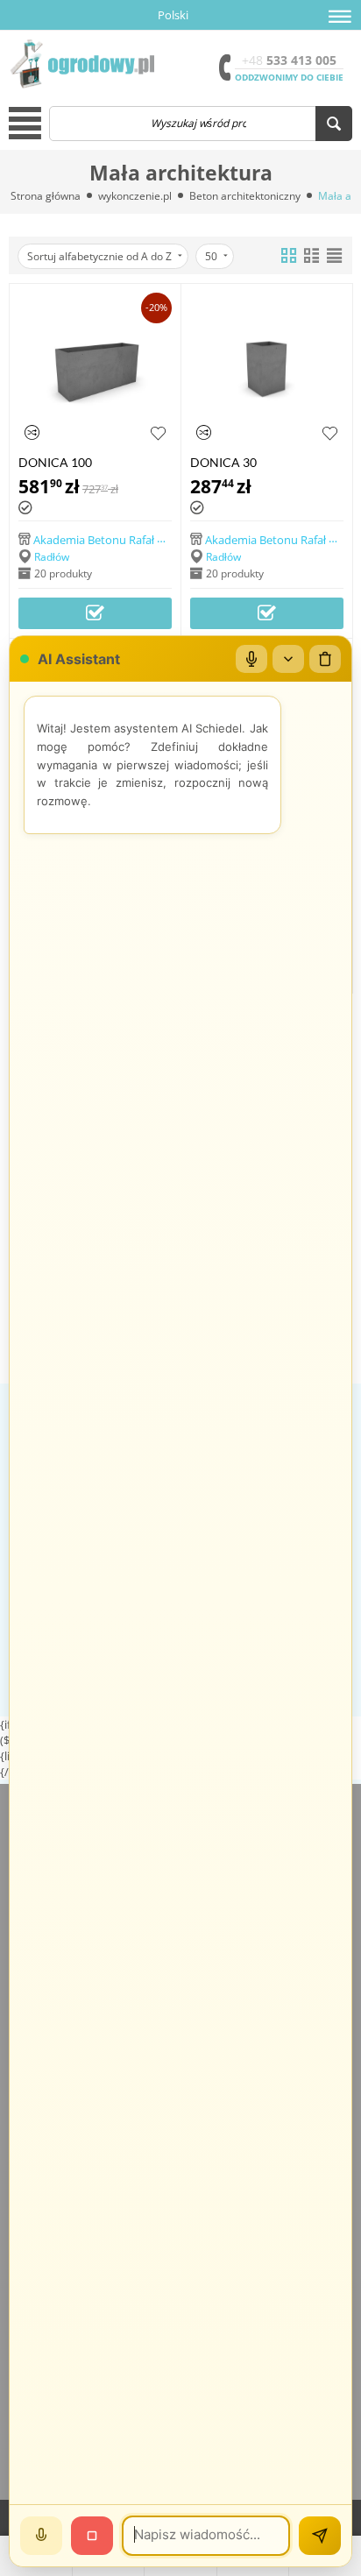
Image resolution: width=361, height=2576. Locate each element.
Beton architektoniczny (245, 196)
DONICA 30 (223, 462)
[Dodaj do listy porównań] (32, 432)
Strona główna (46, 196)
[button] (340, 17)
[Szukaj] (334, 124)
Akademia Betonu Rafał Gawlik (112, 539)
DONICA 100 (55, 462)
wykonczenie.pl (135, 196)
